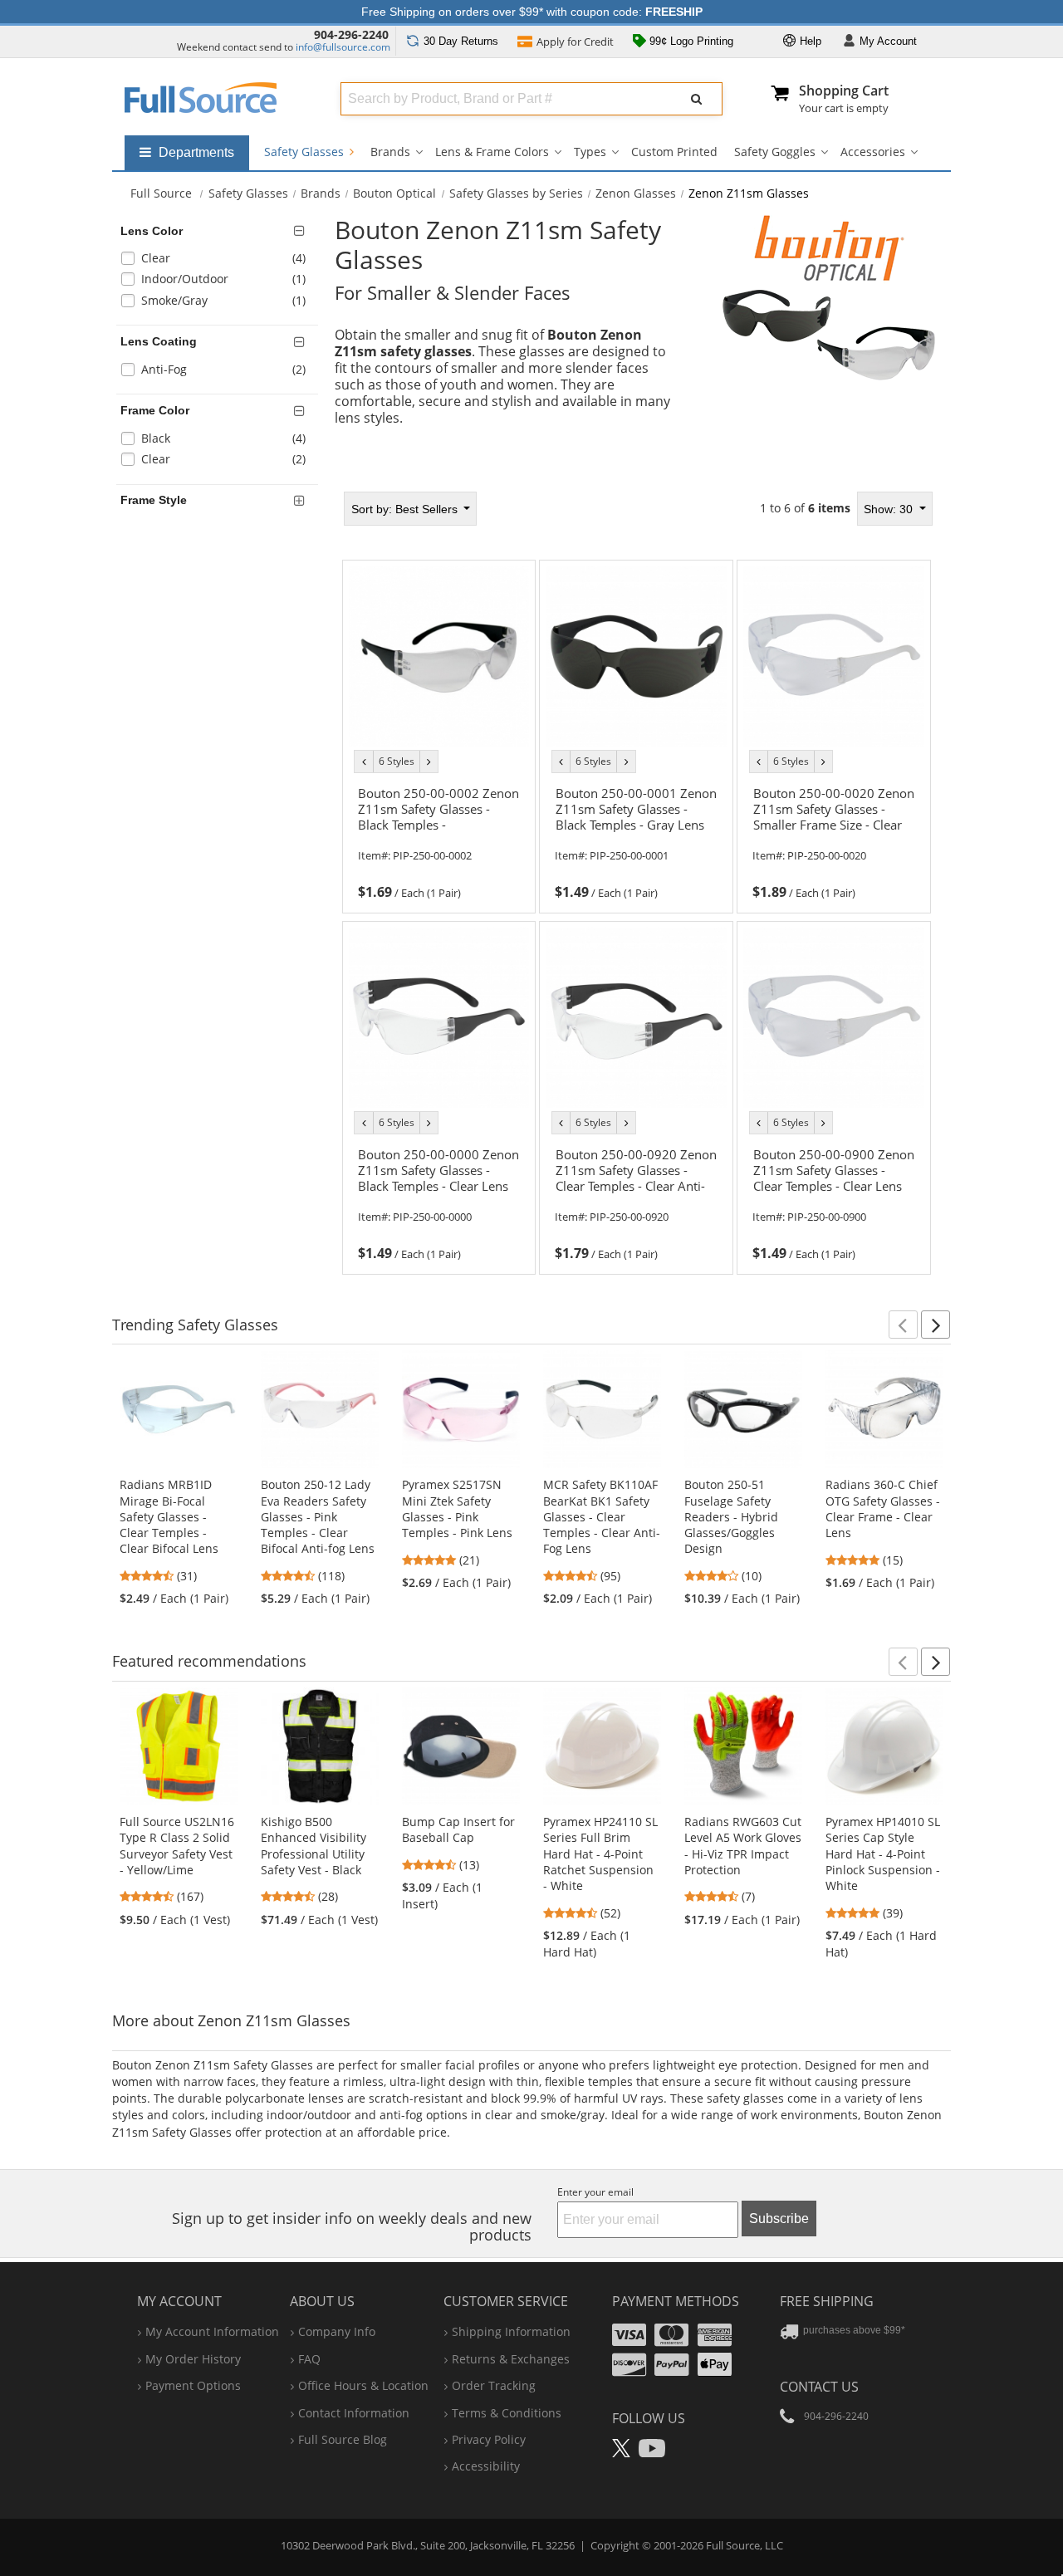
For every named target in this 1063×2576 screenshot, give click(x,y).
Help (809, 41)
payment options (193, 2385)
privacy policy (489, 2439)
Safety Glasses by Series (516, 193)
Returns (461, 41)
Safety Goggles (775, 152)
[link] (438, 840)
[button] (903, 1325)
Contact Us (819, 2387)
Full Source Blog (343, 2439)
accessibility (486, 2466)
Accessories (873, 152)
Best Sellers (406, 509)
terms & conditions (507, 2413)
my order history (193, 2359)
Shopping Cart (844, 91)
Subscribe (779, 2218)
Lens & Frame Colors (492, 152)
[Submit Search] (697, 99)
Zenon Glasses (636, 193)
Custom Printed (674, 152)
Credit (575, 42)
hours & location (363, 2385)
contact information (354, 2413)
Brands (390, 152)
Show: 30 (890, 509)
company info (337, 2331)
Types (590, 152)
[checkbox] (220, 260)
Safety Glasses (306, 152)
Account (888, 41)
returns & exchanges (511, 2359)
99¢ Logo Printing (690, 41)
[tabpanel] (637, 883)
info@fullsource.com (343, 47)
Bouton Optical (394, 193)
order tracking (494, 2385)
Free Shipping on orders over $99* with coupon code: (532, 12)
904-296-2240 (351, 34)
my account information (212, 2331)
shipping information (511, 2331)
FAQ (309, 2359)
